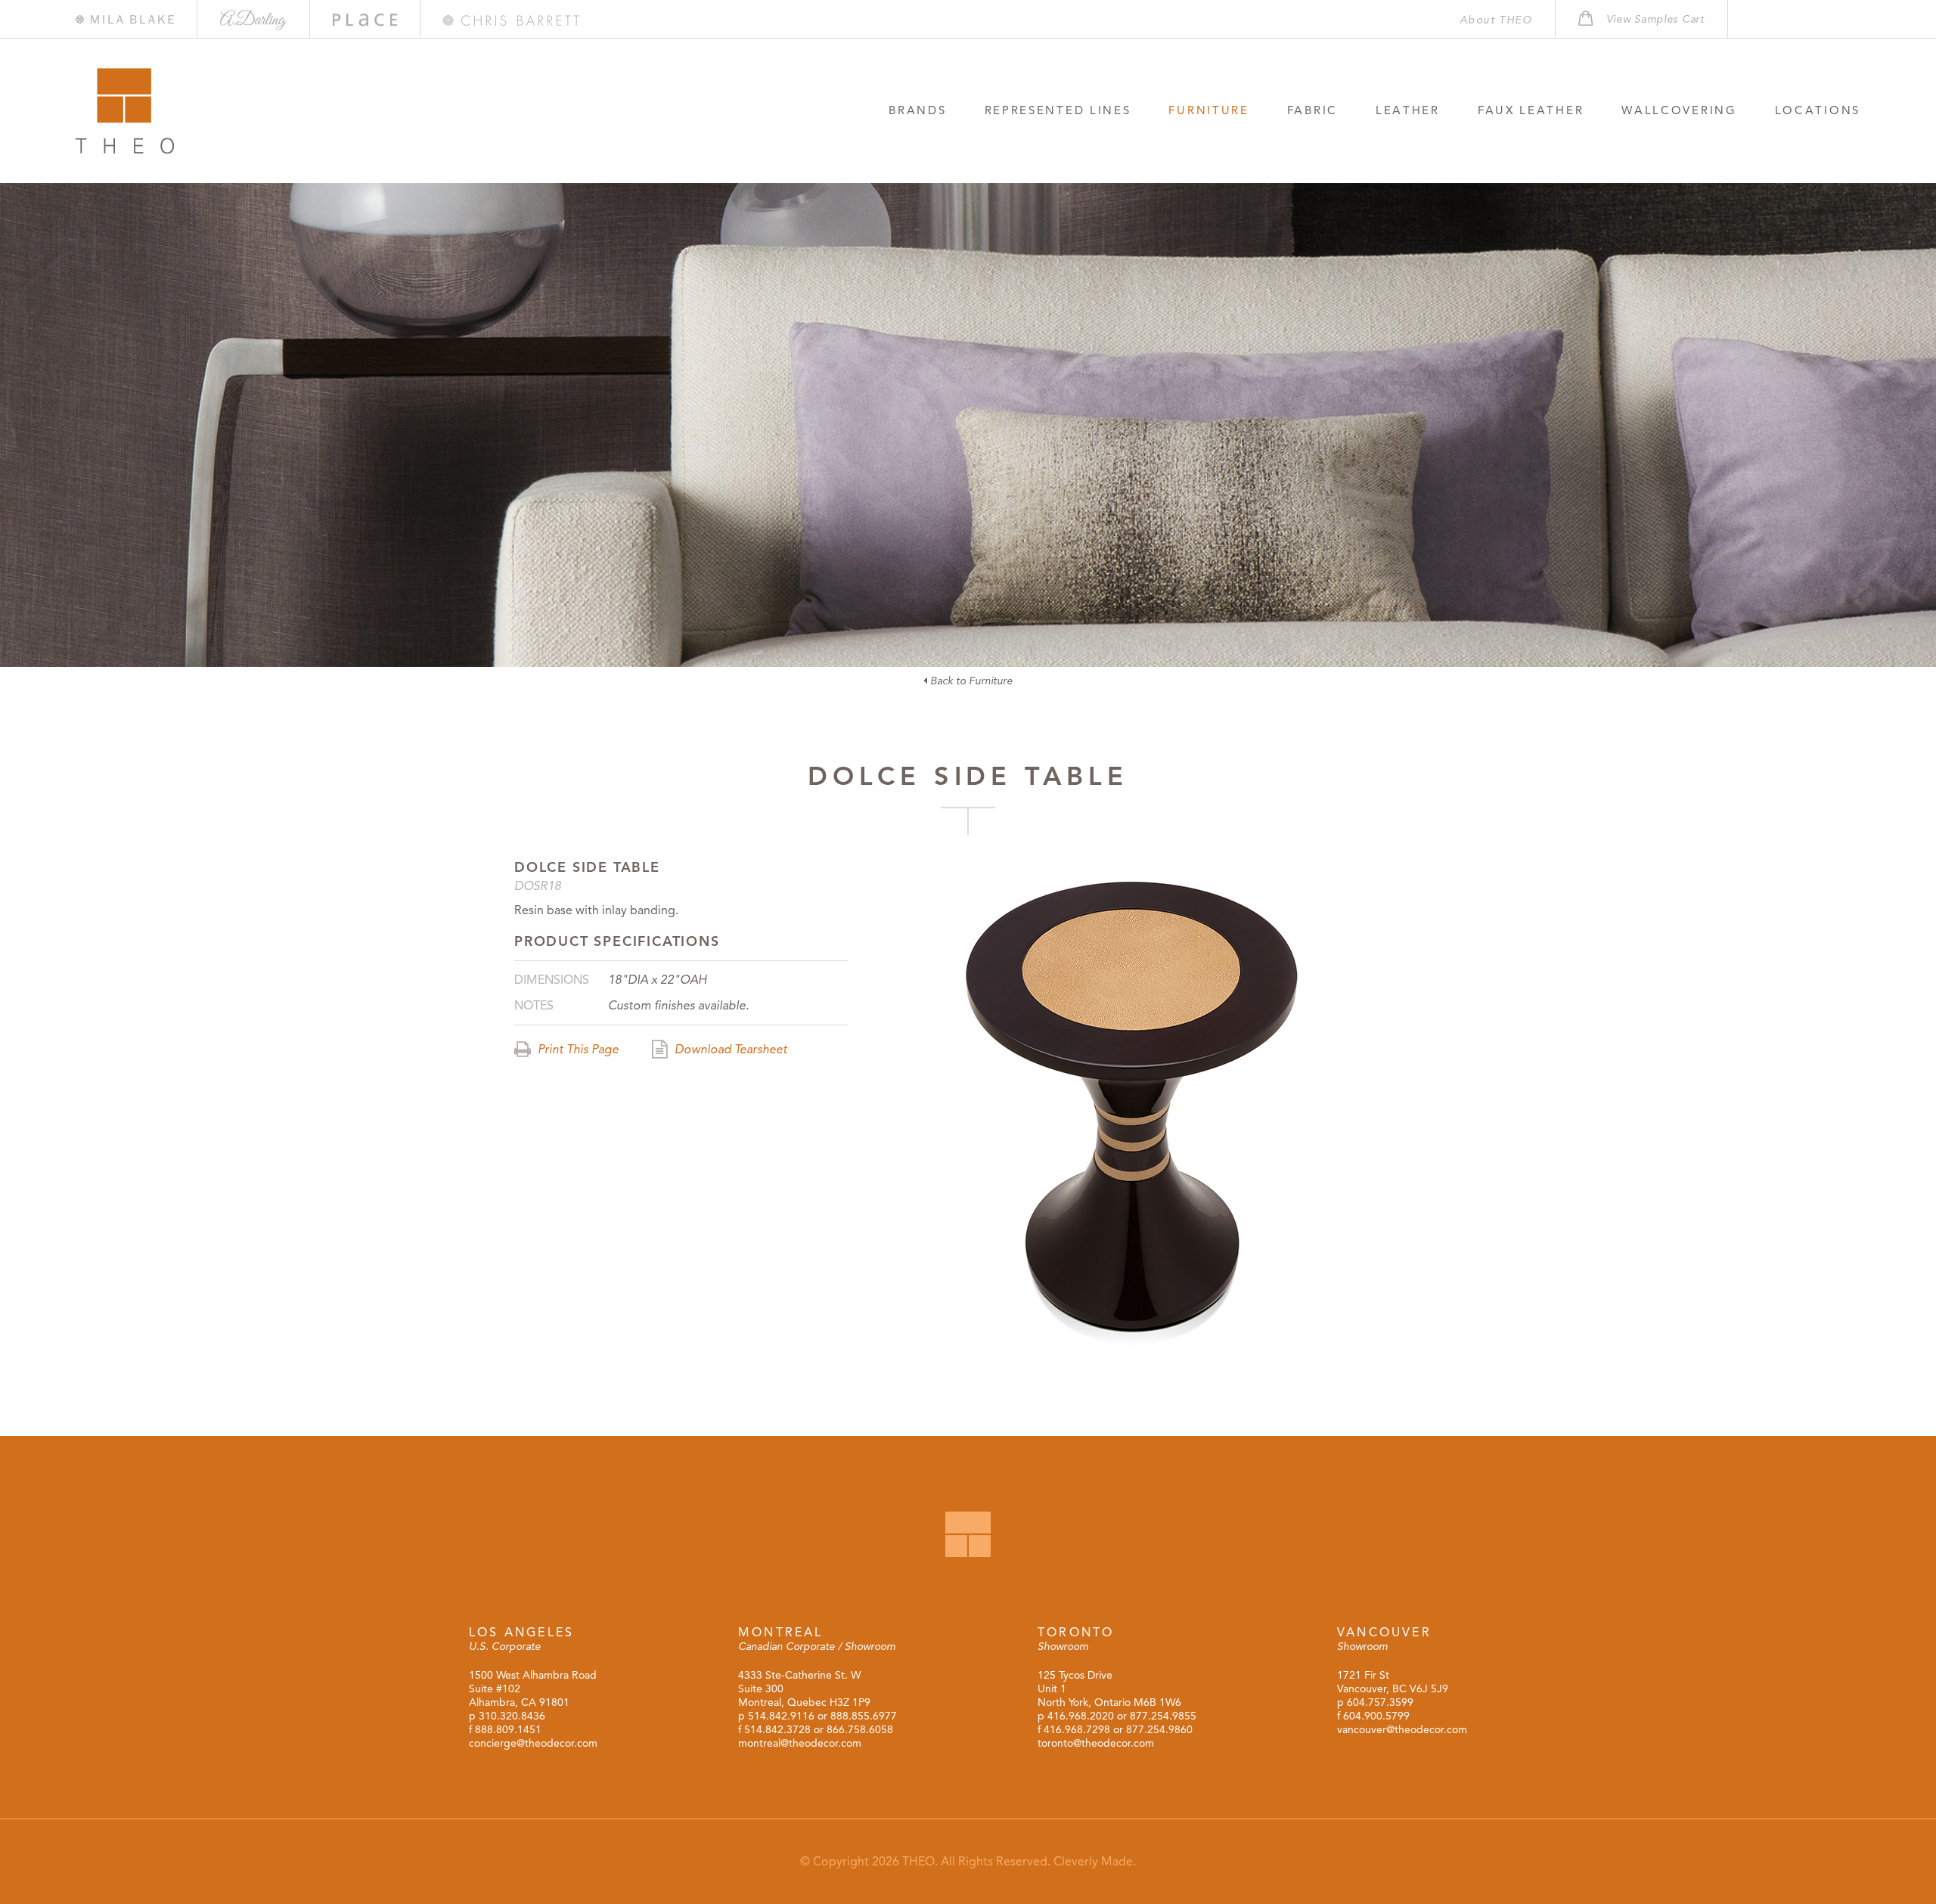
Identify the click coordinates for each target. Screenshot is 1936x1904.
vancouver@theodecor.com (1402, 1730)
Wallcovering (1679, 110)
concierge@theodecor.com (533, 1743)
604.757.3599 (1380, 1702)
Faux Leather (1531, 110)
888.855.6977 (864, 1716)
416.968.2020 (1081, 1716)
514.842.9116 (781, 1716)
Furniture (1208, 110)
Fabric (1312, 110)
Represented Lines (1058, 110)
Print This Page (577, 1050)
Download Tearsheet (729, 1050)
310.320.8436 (512, 1716)
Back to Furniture (970, 681)
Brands (917, 110)
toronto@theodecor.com (1096, 1743)
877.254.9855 (1163, 1716)
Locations (1818, 110)
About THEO (1496, 20)
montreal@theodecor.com (800, 1743)
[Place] (365, 20)
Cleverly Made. (1095, 1862)
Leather (1408, 110)
